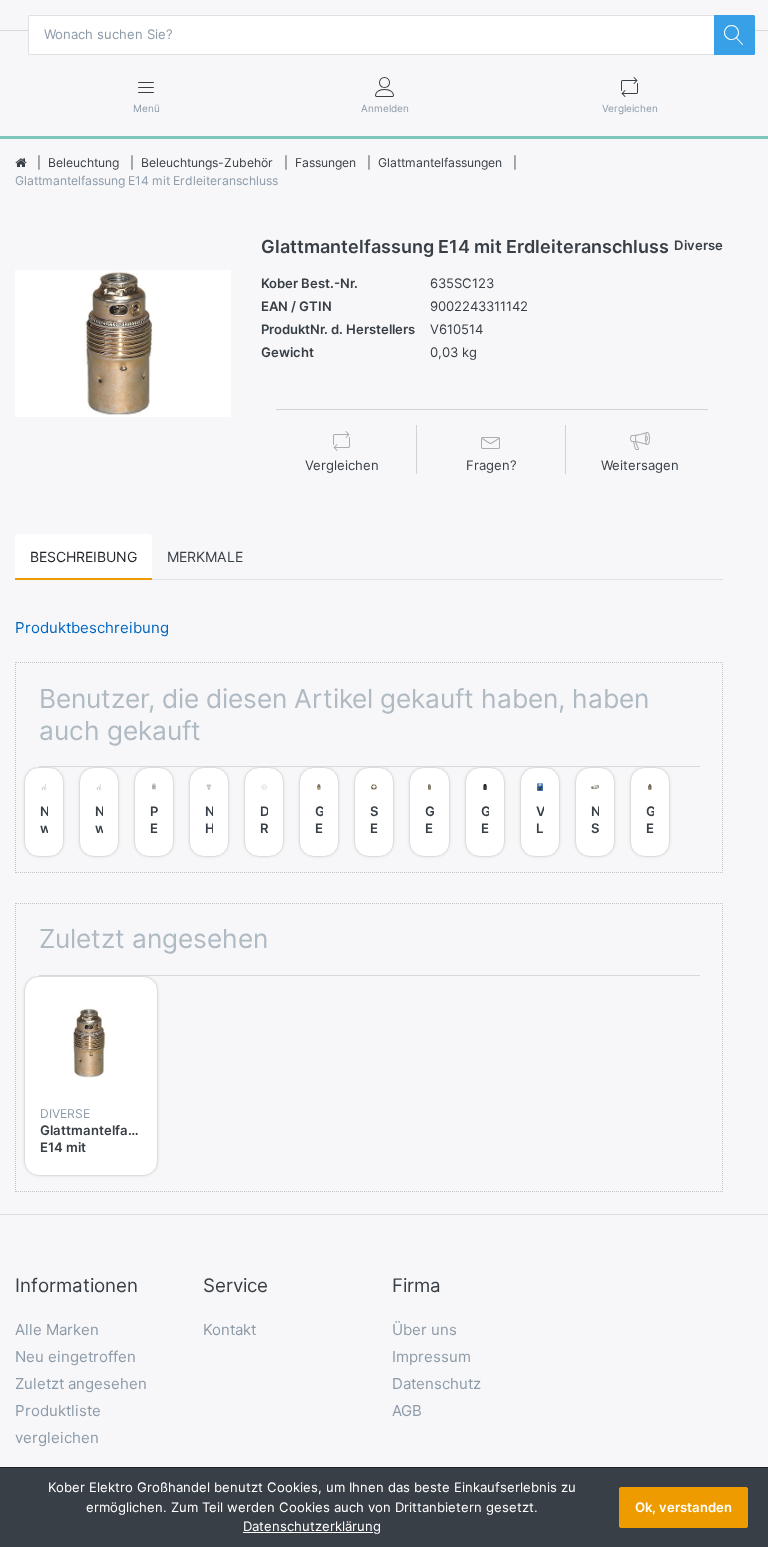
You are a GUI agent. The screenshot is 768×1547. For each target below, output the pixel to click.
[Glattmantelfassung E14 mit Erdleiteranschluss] (123, 344)
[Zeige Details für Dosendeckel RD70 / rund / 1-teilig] (264, 787)
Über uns (424, 1329)
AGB (407, 1410)
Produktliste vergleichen (58, 1424)
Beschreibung (83, 556)
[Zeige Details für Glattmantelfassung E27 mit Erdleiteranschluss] (319, 787)
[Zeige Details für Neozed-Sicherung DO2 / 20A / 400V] (595, 787)
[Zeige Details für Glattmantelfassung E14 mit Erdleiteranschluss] (91, 1043)
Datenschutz (436, 1383)
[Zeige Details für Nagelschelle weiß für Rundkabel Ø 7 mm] (44, 787)
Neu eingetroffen (75, 1356)
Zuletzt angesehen (81, 1383)
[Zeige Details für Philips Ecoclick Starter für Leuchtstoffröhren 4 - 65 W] (154, 787)
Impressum (431, 1356)
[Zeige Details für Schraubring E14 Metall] (374, 787)
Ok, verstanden (683, 1507)
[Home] (20, 163)
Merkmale (205, 556)
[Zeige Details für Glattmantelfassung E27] (485, 787)
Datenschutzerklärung (312, 1526)
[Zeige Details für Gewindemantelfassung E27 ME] (650, 787)
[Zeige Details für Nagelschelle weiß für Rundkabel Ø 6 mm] (99, 787)
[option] (123, 344)
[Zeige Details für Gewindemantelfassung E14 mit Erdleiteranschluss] (429, 787)
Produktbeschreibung (92, 627)
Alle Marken (57, 1329)
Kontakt (229, 1329)
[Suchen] (734, 35)
